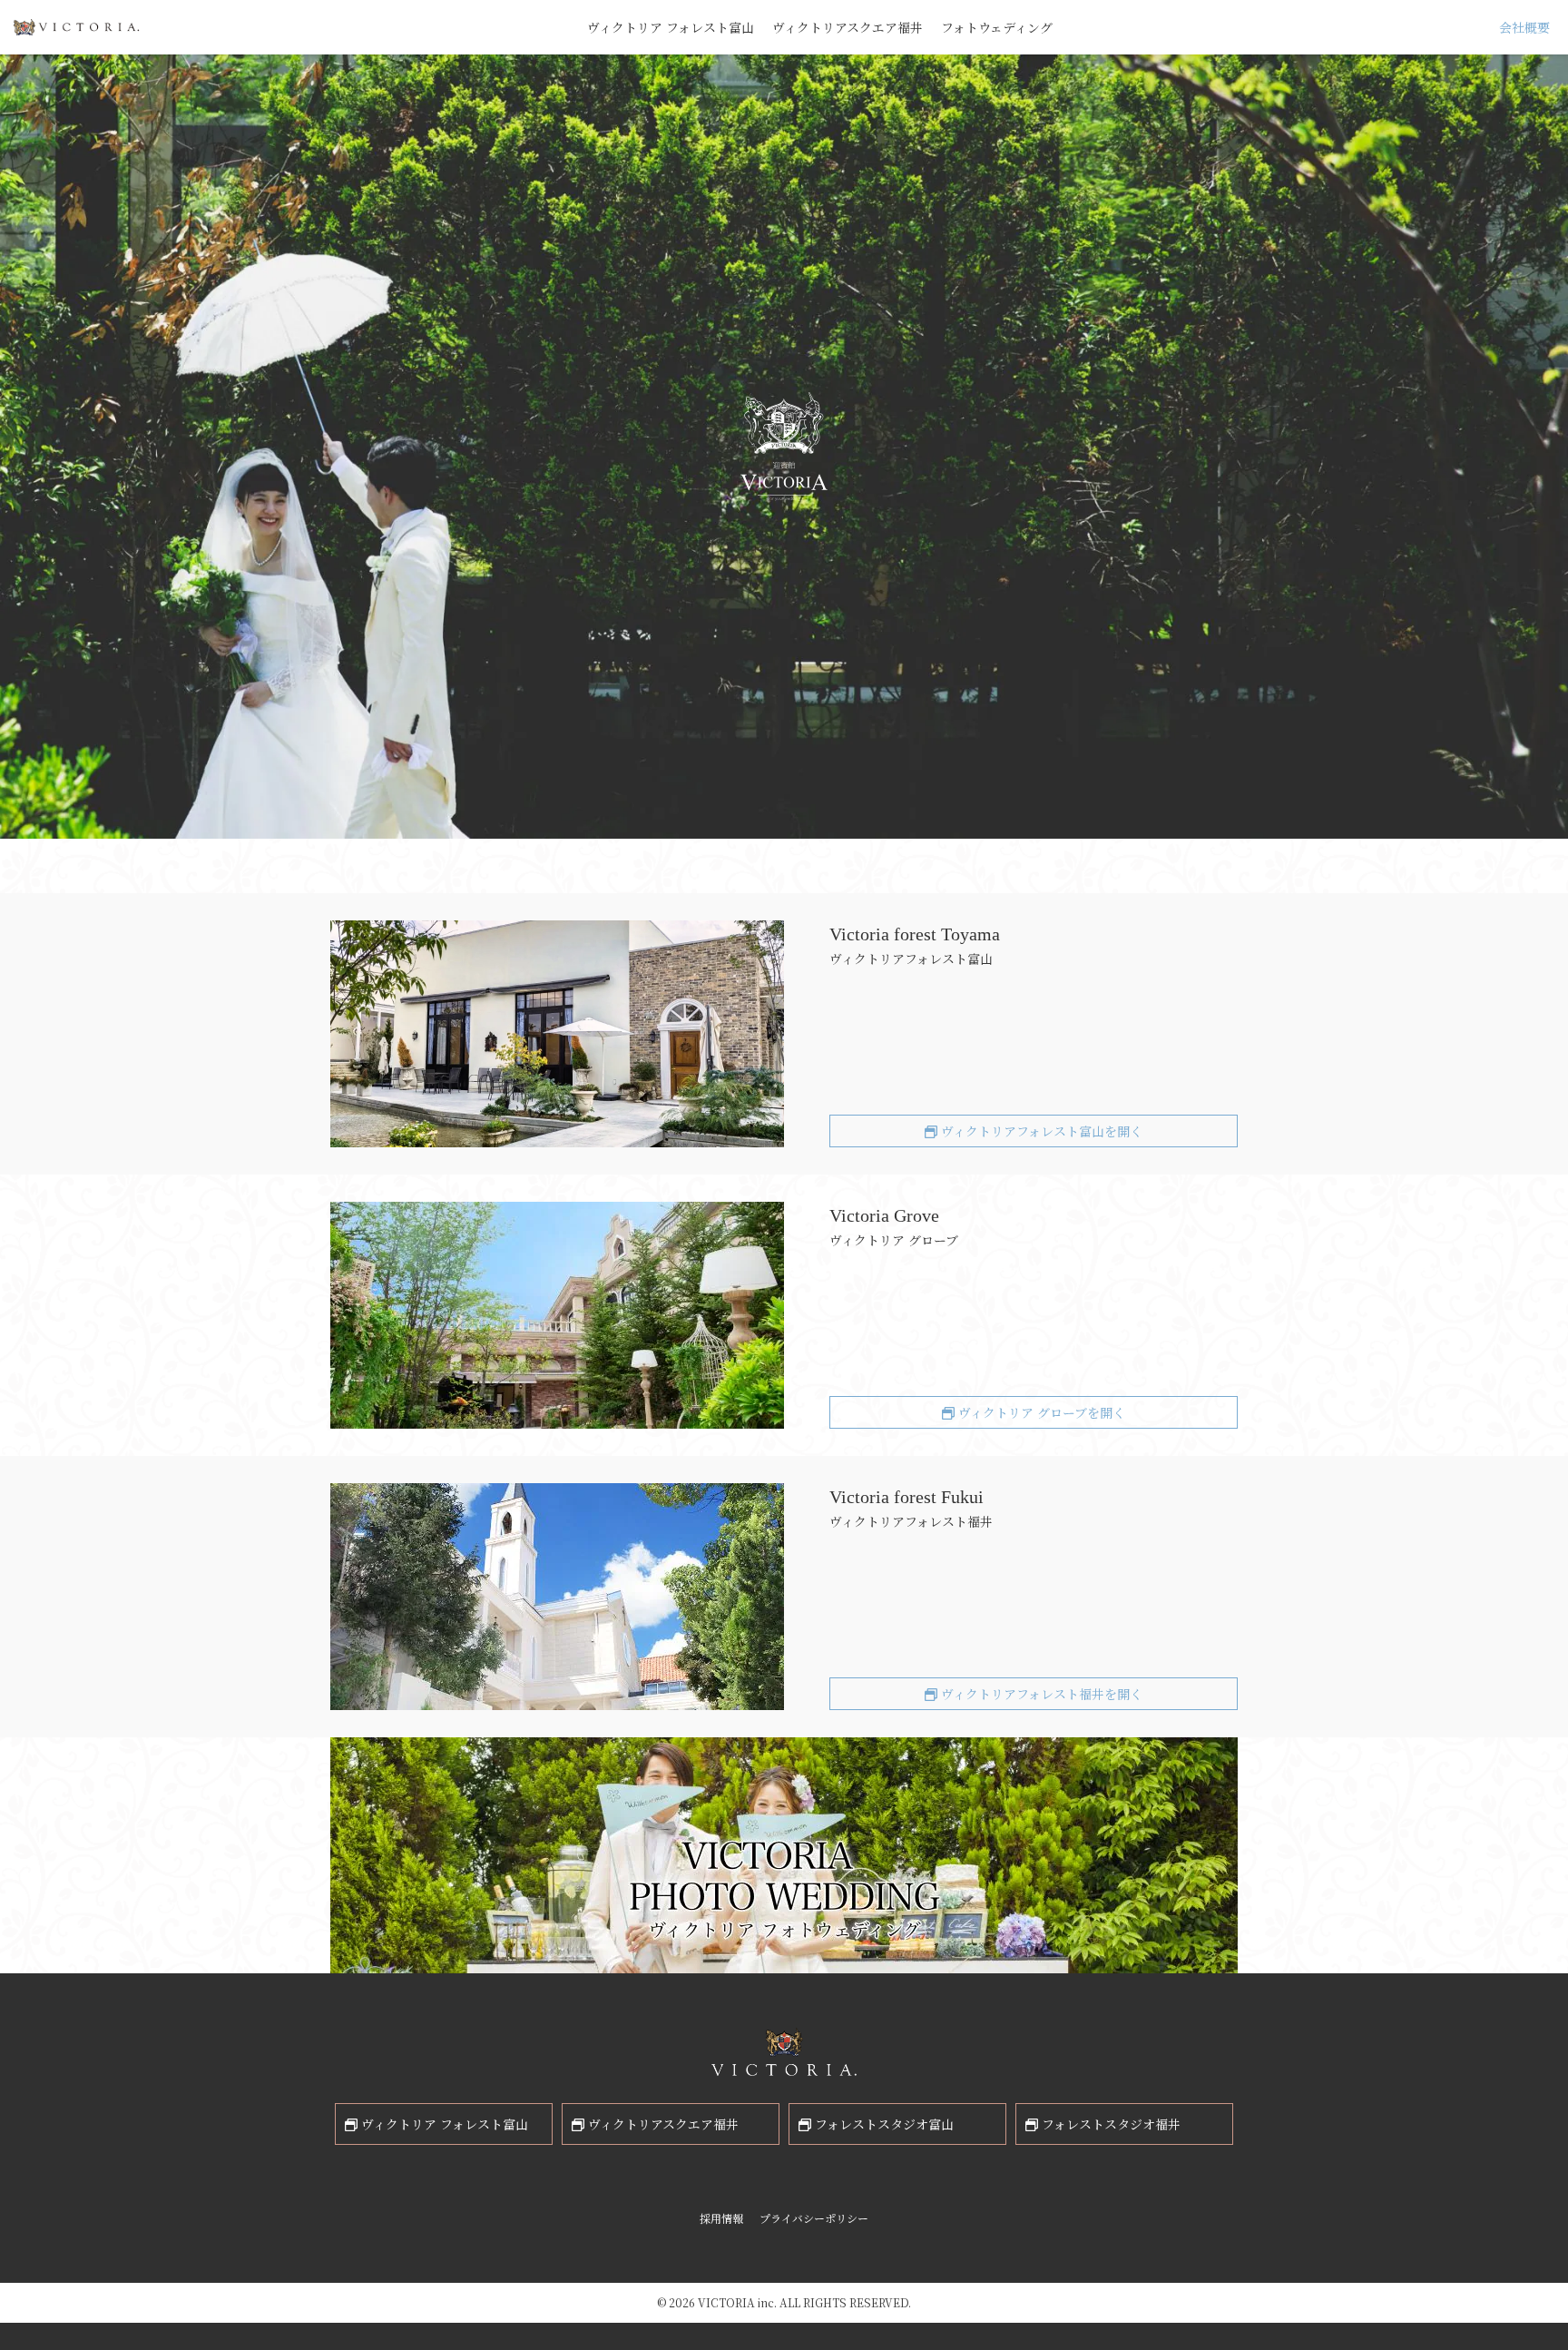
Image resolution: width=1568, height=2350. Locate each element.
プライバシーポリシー (814, 2218)
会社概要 (1524, 27)
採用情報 (721, 2218)
